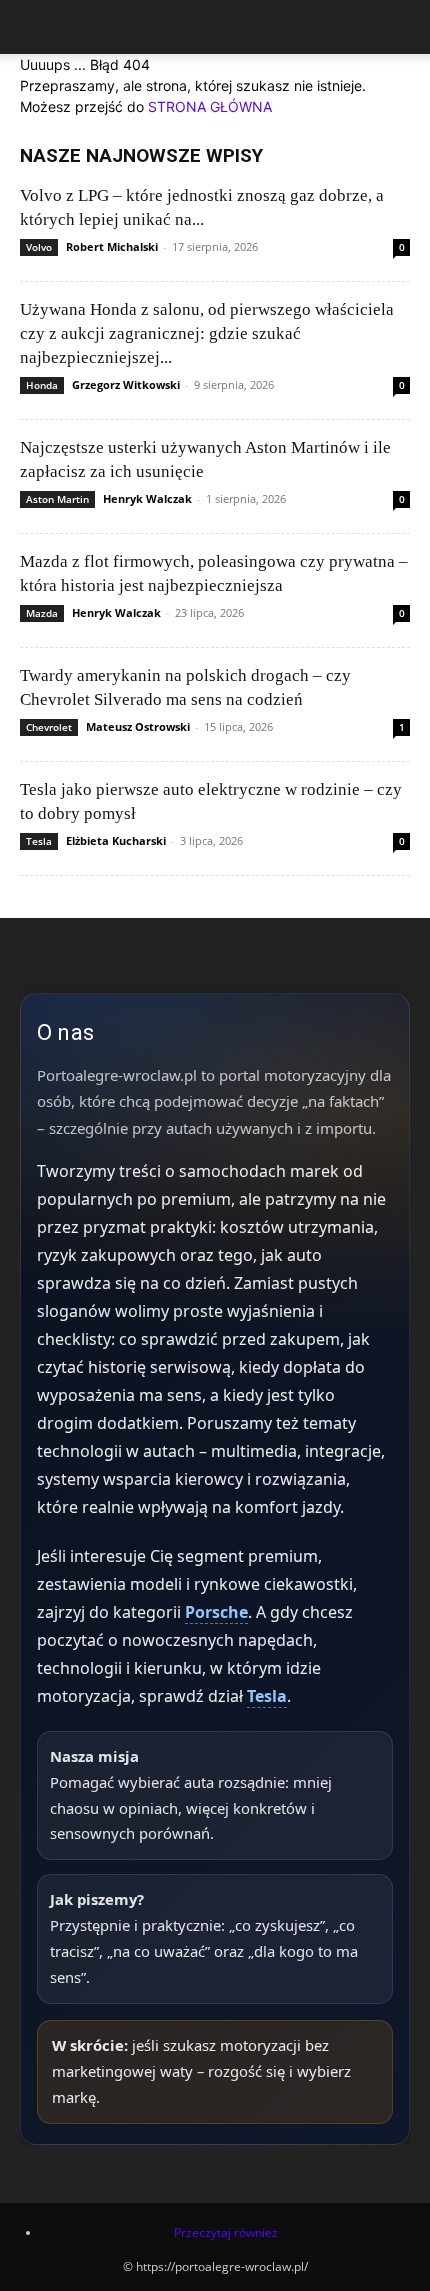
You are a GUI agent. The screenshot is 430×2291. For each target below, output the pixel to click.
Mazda (42, 613)
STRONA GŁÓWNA (210, 106)
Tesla (39, 841)
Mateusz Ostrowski (138, 726)
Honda (42, 385)
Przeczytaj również (226, 2232)
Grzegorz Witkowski (126, 384)
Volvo (39, 247)
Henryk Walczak (147, 498)
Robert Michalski (112, 246)
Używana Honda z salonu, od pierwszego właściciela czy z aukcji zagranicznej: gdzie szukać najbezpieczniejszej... (207, 333)
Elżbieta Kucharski (116, 840)
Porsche (216, 1612)
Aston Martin (57, 499)
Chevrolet (49, 727)
